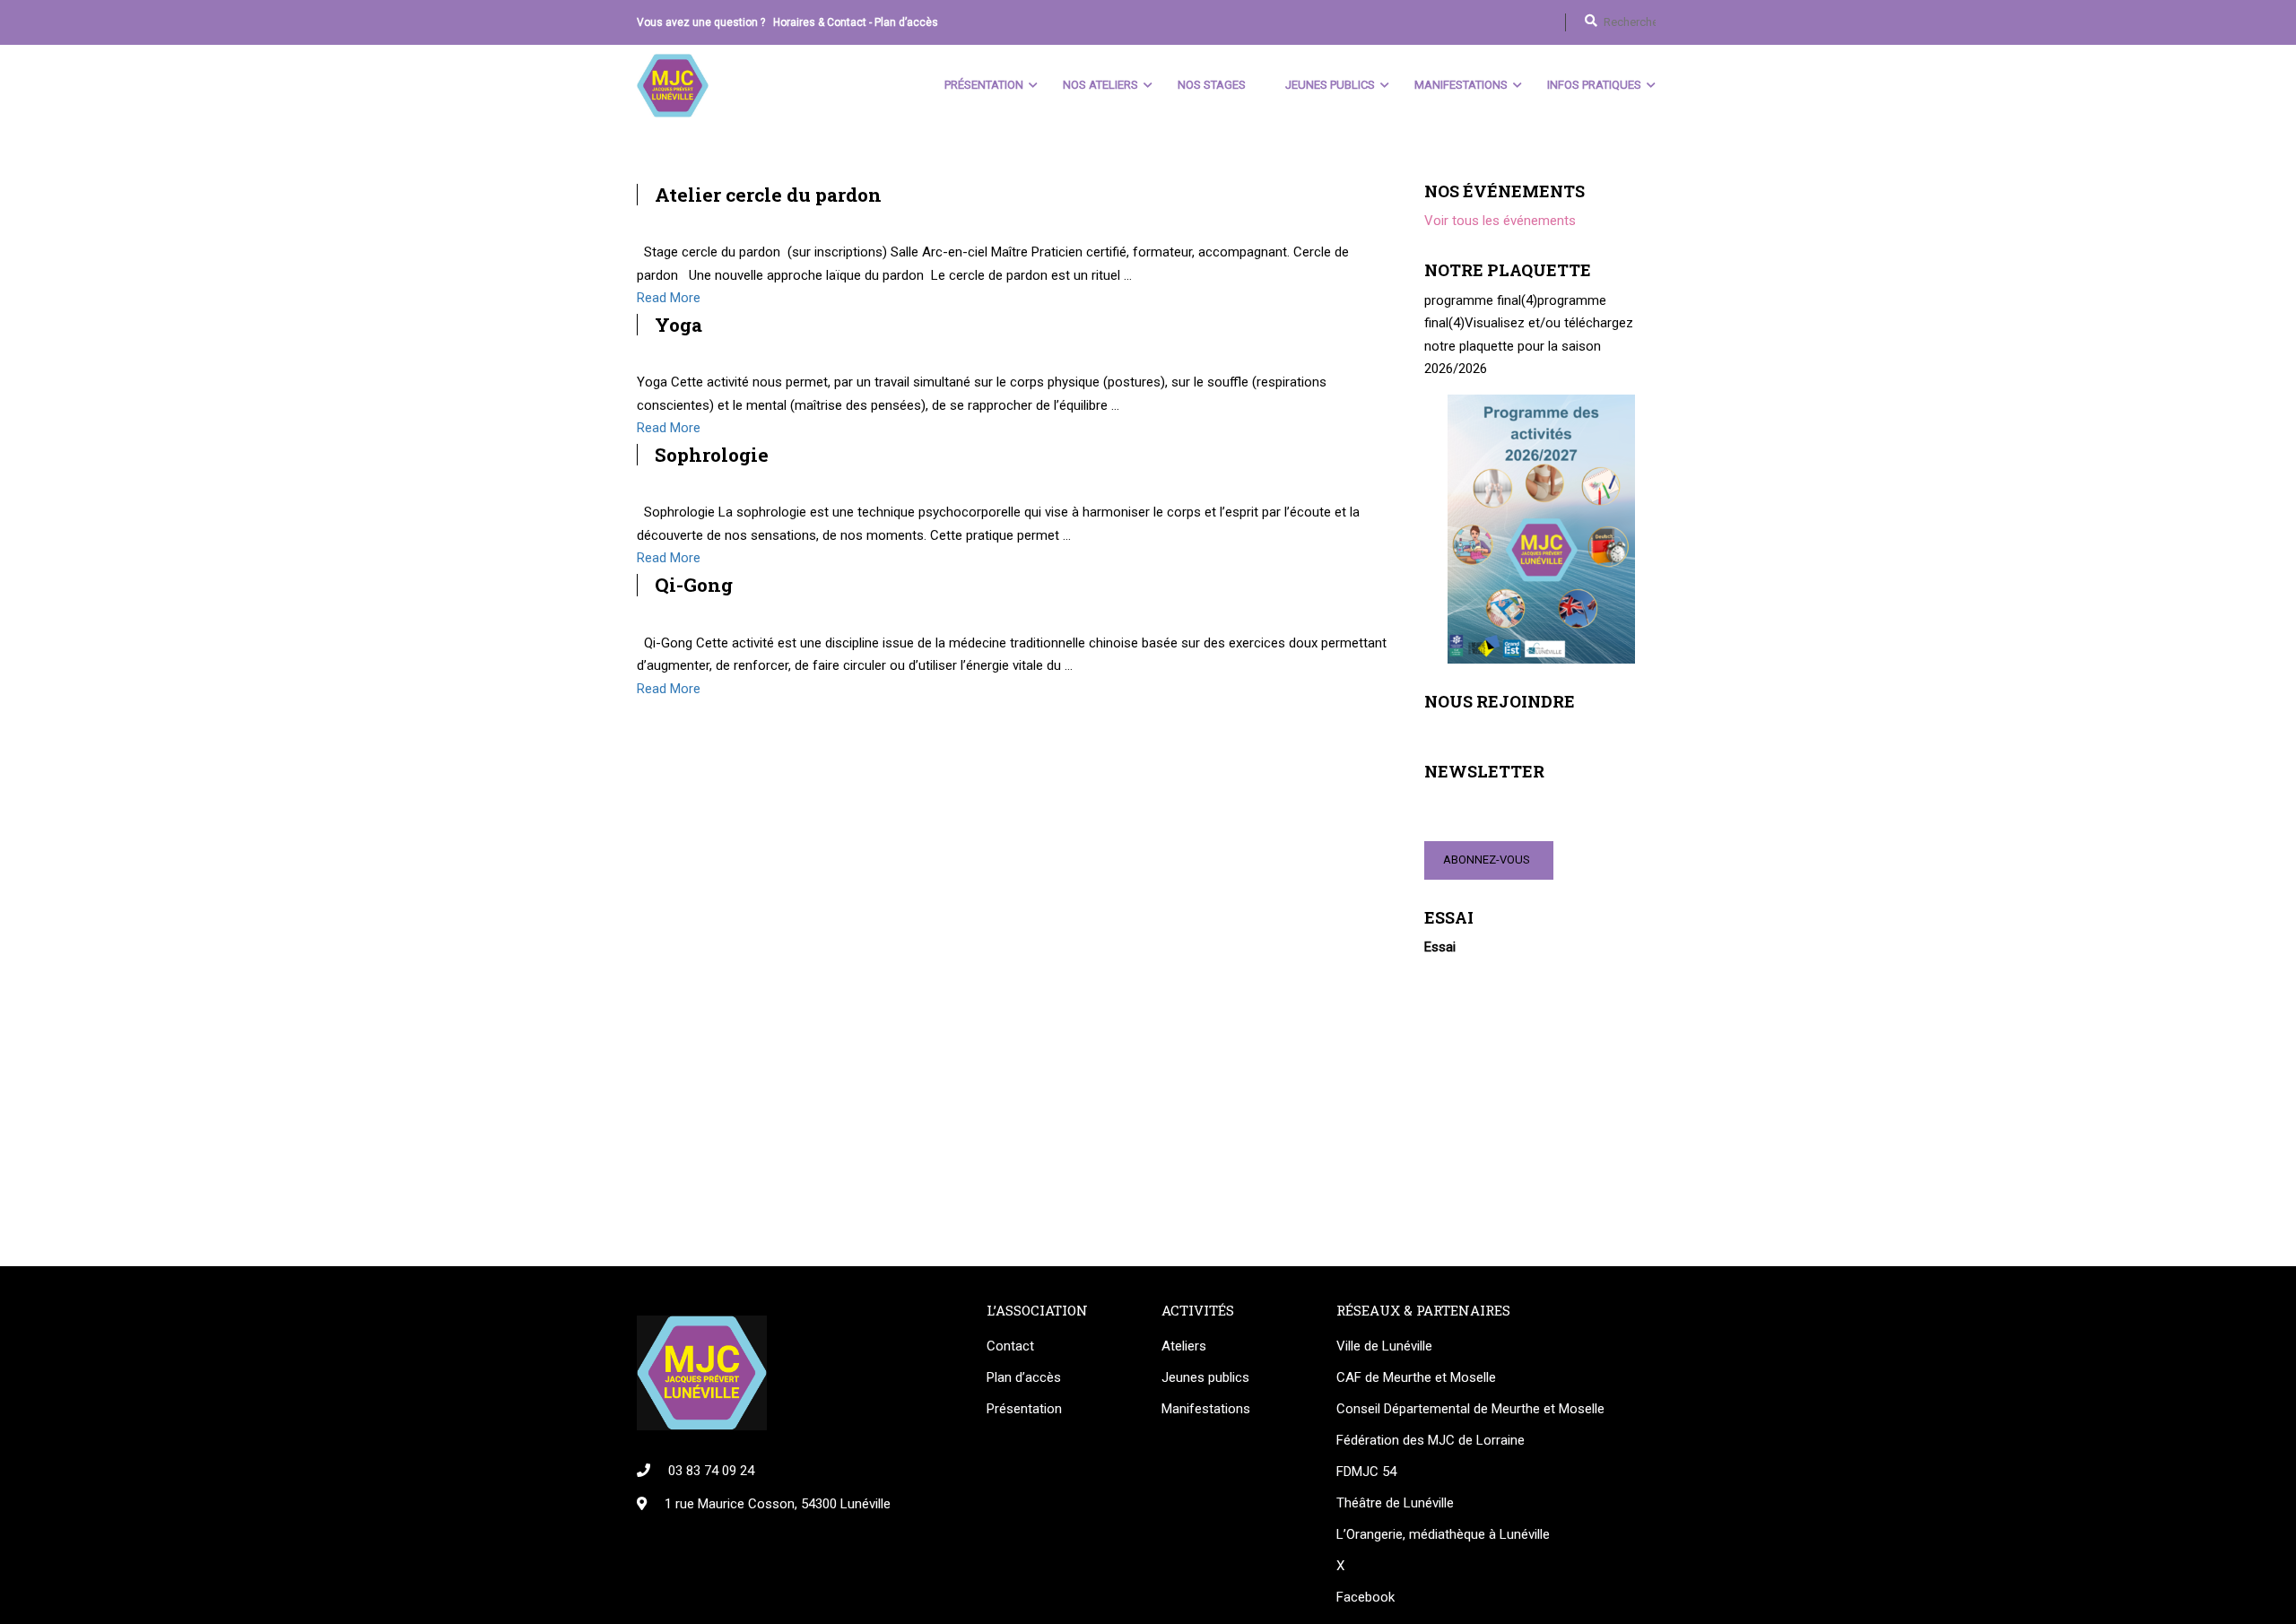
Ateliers (1184, 1346)
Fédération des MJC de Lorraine (1431, 1440)
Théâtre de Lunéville (1395, 1503)
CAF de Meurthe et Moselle (1416, 1377)
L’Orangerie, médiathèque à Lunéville (1443, 1534)
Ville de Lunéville (1384, 1346)
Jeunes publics (1205, 1377)
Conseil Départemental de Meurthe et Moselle (1470, 1409)
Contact (1010, 1346)
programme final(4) (1481, 300)
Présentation (984, 85)
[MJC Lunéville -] (673, 86)
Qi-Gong (694, 585)
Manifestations (1461, 85)
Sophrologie (712, 455)
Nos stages (1212, 85)
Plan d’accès (906, 22)
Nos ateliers (1100, 85)
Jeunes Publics (1330, 85)
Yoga (678, 325)
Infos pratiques (1594, 85)
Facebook (1365, 1597)
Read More (669, 298)
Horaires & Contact (820, 22)
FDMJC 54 (1366, 1472)
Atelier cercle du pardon (768, 195)
